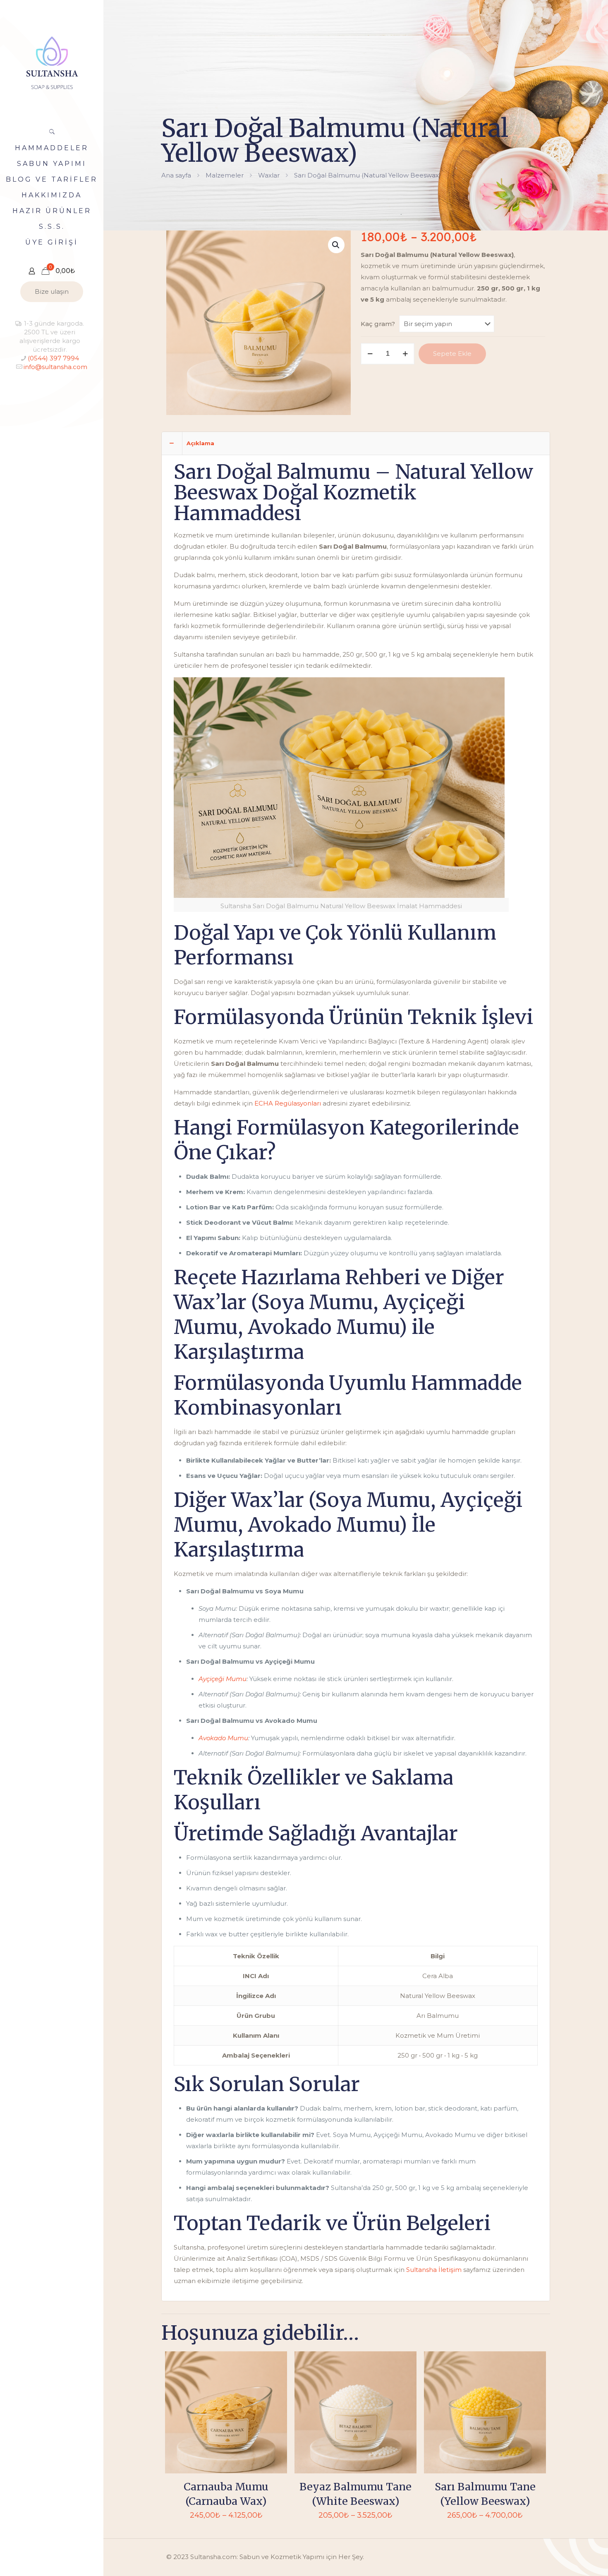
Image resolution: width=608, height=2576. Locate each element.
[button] (336, 245)
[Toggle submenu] (96, 211)
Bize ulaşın (52, 291)
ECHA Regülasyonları (288, 1103)
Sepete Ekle (452, 354)
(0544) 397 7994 (53, 358)
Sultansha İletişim (434, 2270)
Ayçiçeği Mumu (223, 1679)
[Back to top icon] (568, 2559)
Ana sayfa (176, 175)
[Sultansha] (52, 62)
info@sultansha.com (55, 367)
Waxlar (269, 175)
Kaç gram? (378, 324)
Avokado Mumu (223, 1738)
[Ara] (52, 132)
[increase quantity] (405, 354)
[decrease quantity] (370, 354)
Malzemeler (225, 175)
